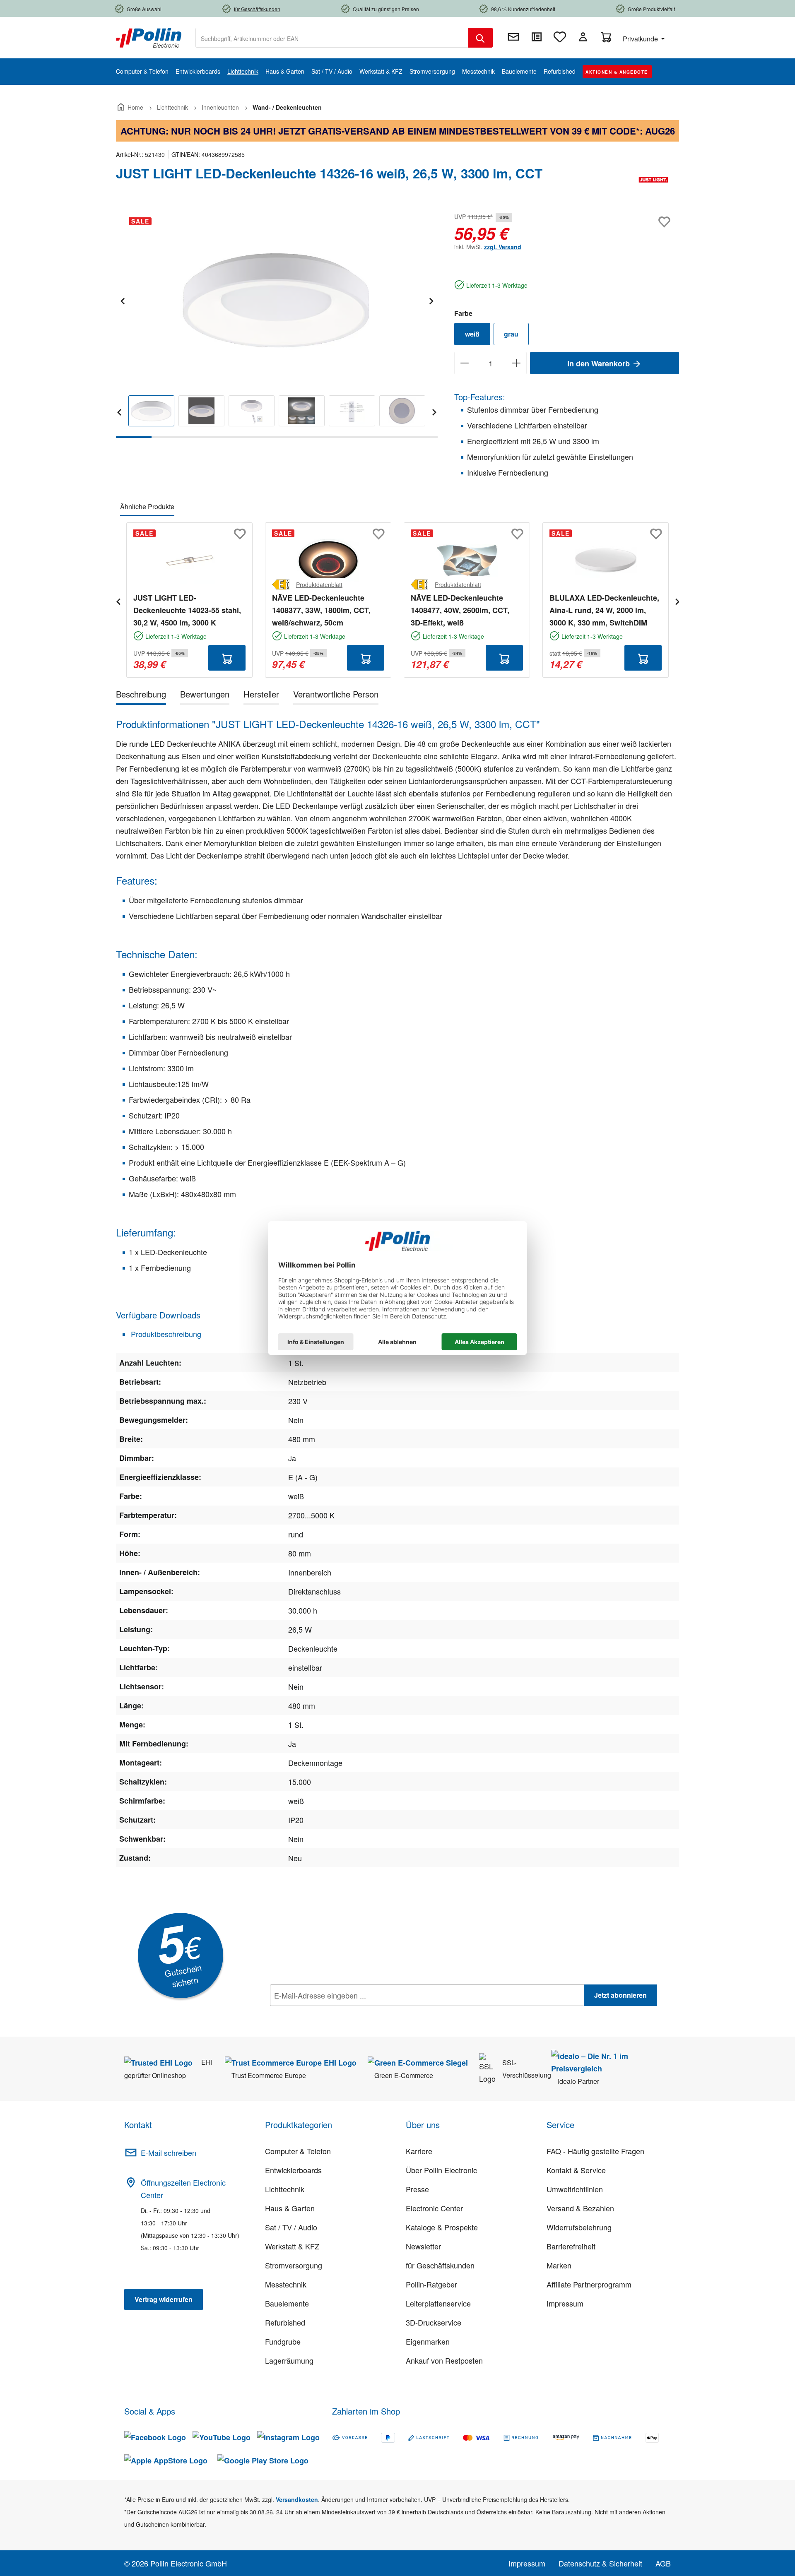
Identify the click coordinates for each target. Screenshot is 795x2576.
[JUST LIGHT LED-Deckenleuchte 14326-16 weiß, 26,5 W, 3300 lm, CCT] (276, 299)
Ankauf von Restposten (444, 2360)
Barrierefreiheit (571, 2246)
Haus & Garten (290, 2208)
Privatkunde (641, 39)
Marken (559, 2265)
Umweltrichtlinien (575, 2189)
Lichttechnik (285, 2189)
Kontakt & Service (576, 2170)
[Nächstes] (431, 300)
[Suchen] (480, 38)
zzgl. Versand (503, 247)
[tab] (141, 696)
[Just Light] (653, 180)
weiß (472, 334)
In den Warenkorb (600, 363)
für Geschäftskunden (440, 2265)
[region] (277, 324)
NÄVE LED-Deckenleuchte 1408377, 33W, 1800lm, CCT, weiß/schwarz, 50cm (321, 610)
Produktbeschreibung (165, 1334)
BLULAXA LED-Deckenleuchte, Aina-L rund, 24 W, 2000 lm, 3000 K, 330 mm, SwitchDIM (604, 610)
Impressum (565, 2303)
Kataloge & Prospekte (442, 2227)
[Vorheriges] (122, 300)
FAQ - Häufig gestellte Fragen (595, 2151)
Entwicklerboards (293, 2170)
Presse (417, 2189)
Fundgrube (283, 2341)
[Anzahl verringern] (464, 363)
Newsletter (423, 2246)
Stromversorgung (294, 2265)
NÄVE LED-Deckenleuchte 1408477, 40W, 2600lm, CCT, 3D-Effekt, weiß (460, 610)
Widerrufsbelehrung (579, 2227)
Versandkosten (297, 2499)
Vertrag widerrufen (164, 2299)
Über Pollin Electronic (441, 2170)
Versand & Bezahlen (580, 2208)
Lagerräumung (289, 2360)
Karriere (419, 2151)
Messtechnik (286, 2284)
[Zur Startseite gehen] (149, 37)
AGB (663, 2563)
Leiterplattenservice (438, 2303)
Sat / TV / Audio (291, 2227)
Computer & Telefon (298, 2151)
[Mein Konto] (583, 37)
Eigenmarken (428, 2341)
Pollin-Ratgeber (431, 2284)
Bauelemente (287, 2303)
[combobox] (332, 38)
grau (511, 334)
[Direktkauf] (537, 37)
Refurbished (285, 2322)
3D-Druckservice (434, 2322)
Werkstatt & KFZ (292, 2246)
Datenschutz (323, 2013)
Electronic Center (434, 2208)
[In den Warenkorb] (227, 658)
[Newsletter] (513, 37)
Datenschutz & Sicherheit (600, 2563)
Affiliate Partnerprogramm (589, 2284)
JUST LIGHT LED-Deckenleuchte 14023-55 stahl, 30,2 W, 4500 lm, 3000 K (187, 610)
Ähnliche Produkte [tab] (147, 506)
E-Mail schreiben (169, 2153)
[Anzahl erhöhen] (517, 363)
